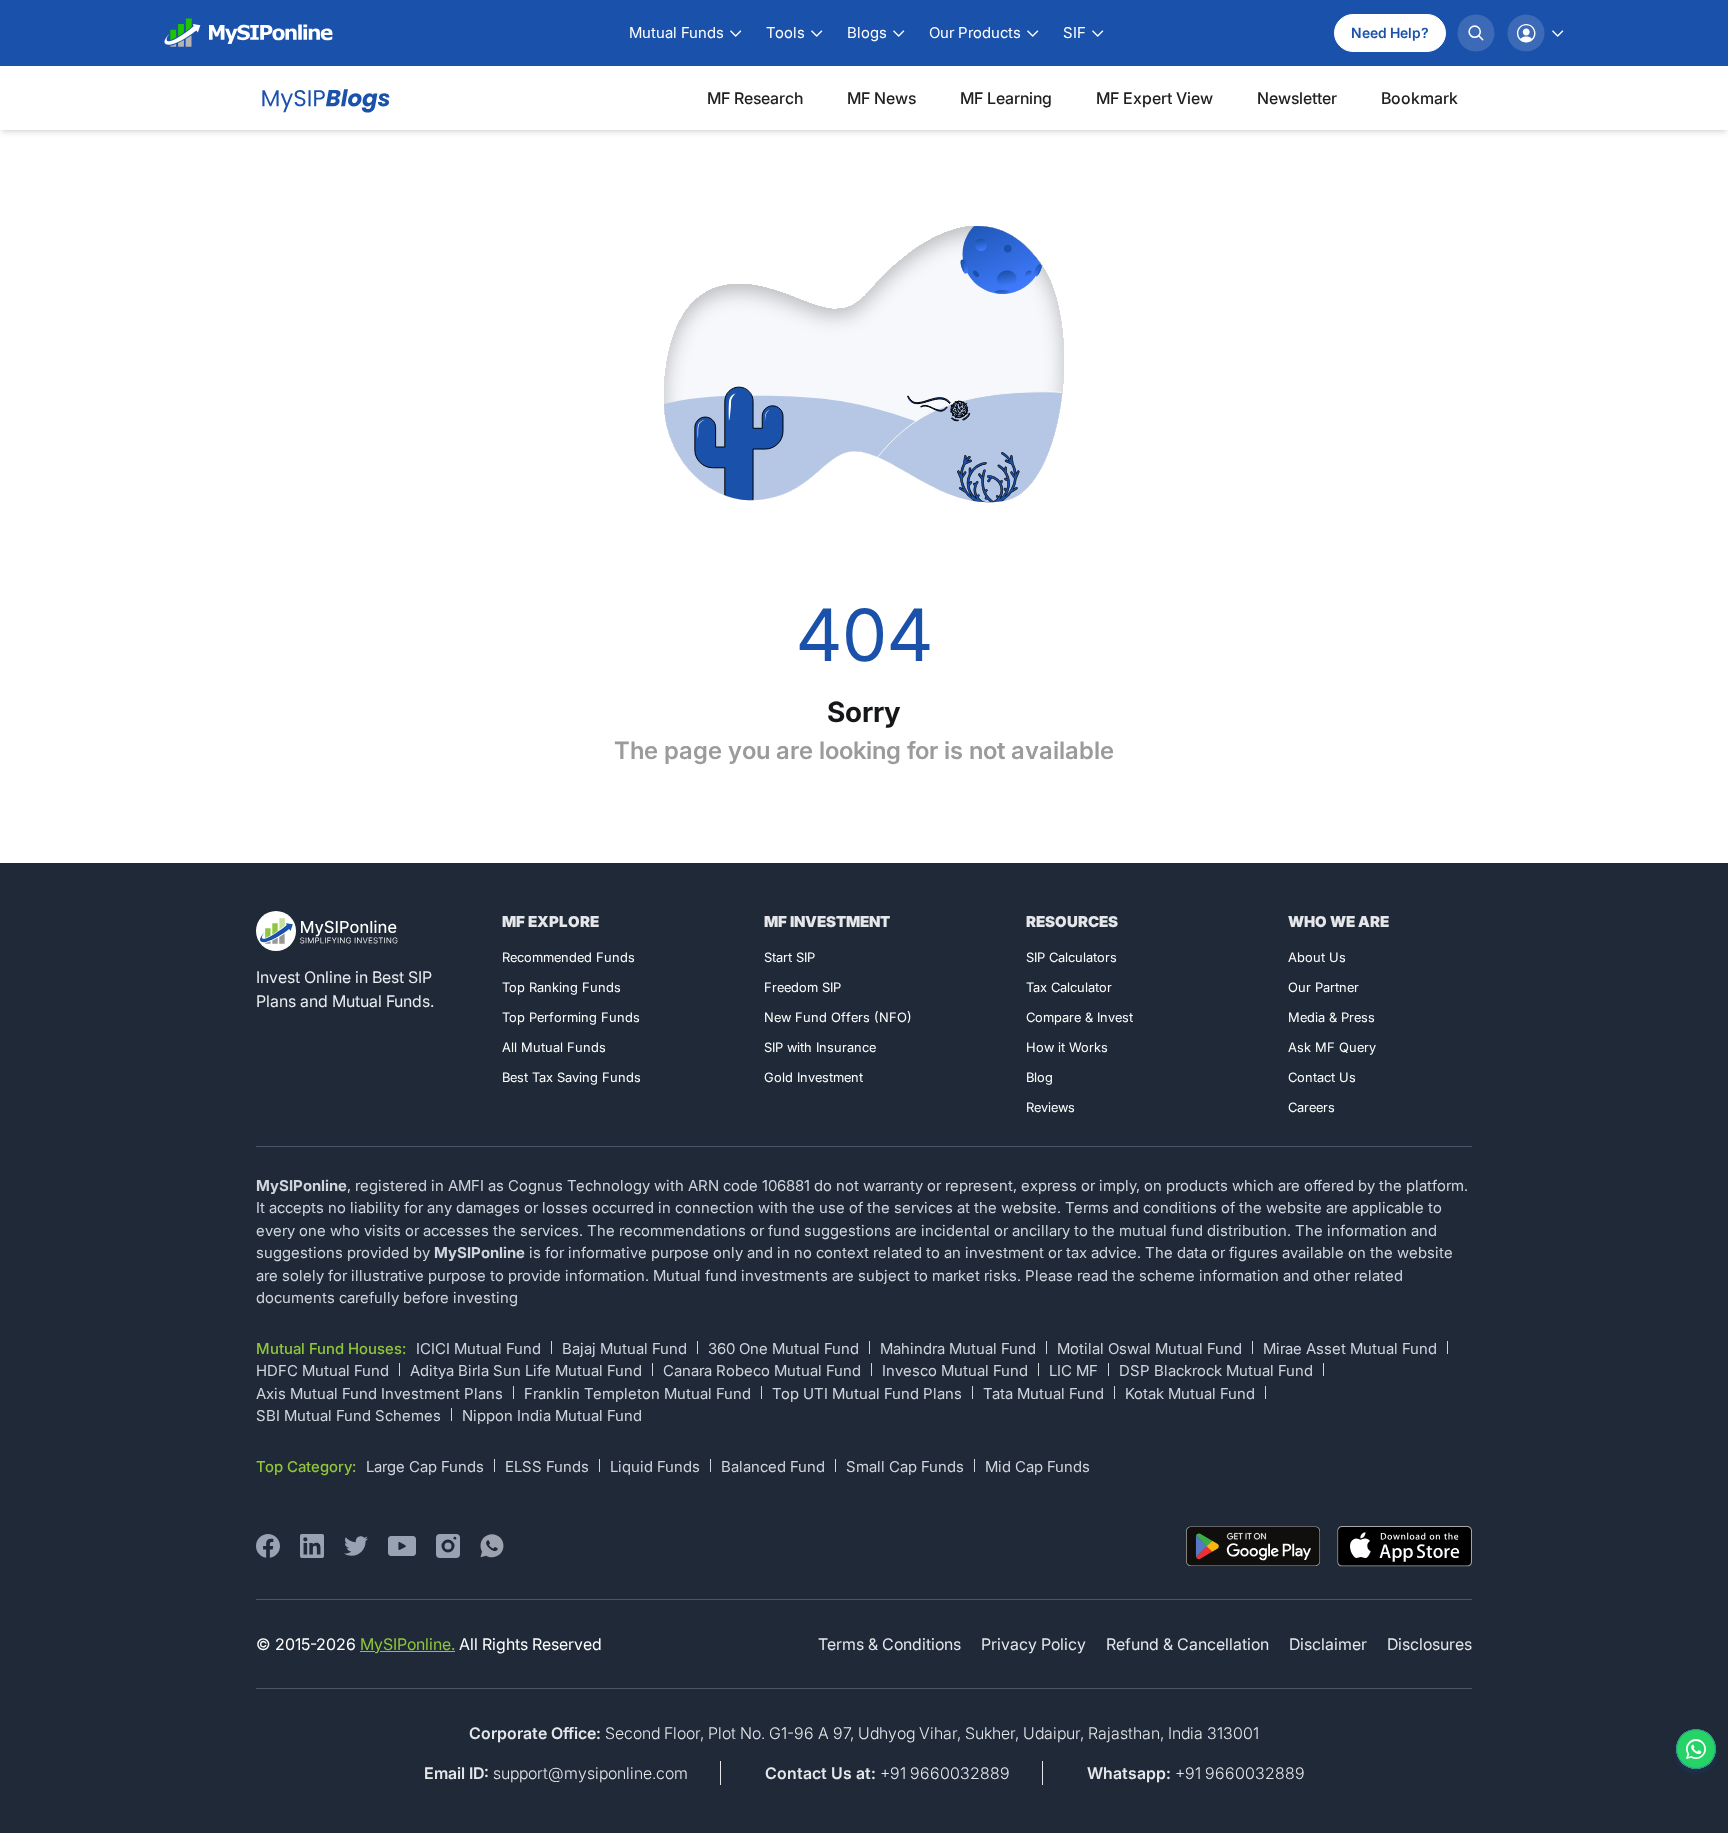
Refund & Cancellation (1187, 1644)
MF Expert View (1154, 98)
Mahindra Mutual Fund (958, 1348)
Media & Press (1331, 1017)
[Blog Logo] (323, 98)
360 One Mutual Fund (783, 1348)
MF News (881, 98)
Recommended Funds (568, 957)
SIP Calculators (1071, 957)
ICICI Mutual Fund (478, 1348)
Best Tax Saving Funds (571, 1077)
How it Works (1067, 1047)
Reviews (1050, 1107)
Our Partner (1323, 987)
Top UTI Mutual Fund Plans (867, 1393)
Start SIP (789, 957)
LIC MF (1073, 1370)
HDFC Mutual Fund (322, 1370)
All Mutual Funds (554, 1047)
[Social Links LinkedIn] (312, 1546)
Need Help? (1390, 32)
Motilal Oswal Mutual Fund (1149, 1348)
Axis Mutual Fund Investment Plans (379, 1393)
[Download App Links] (1253, 1546)
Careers (1311, 1107)
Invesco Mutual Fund (955, 1370)
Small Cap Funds (905, 1466)
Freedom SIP (802, 987)
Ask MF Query (1332, 1047)
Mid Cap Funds (1037, 1466)
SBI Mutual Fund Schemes (348, 1415)
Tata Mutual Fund (1043, 1393)
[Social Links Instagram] (448, 1546)
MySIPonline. (407, 1644)
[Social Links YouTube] (402, 1546)
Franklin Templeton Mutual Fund (637, 1393)
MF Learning (1006, 98)
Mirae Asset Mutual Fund (1350, 1348)
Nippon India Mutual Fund (552, 1415)
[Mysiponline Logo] (329, 931)
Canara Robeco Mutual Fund (762, 1370)
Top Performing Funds (571, 1017)
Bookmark (1419, 98)
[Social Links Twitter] (356, 1546)
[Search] (1476, 33)
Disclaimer (1328, 1644)
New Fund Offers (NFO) (838, 1017)
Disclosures (1429, 1644)
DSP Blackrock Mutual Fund (1216, 1370)
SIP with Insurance (820, 1047)
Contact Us (1322, 1077)
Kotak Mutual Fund (1190, 1393)
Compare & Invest (1079, 1017)
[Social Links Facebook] (268, 1546)
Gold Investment (813, 1077)
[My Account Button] (1535, 33)
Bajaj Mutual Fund (624, 1348)
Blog (1039, 1077)
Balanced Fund (773, 1466)
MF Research (755, 98)
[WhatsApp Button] (1692, 1749)
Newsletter (1297, 98)
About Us (1317, 957)
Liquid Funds (655, 1466)
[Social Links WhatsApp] (492, 1546)
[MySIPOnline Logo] (249, 33)
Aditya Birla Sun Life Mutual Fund (526, 1370)
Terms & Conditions (889, 1644)
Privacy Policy (1033, 1644)
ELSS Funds (547, 1466)
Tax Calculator (1069, 987)
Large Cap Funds (425, 1466)
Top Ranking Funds (561, 987)
